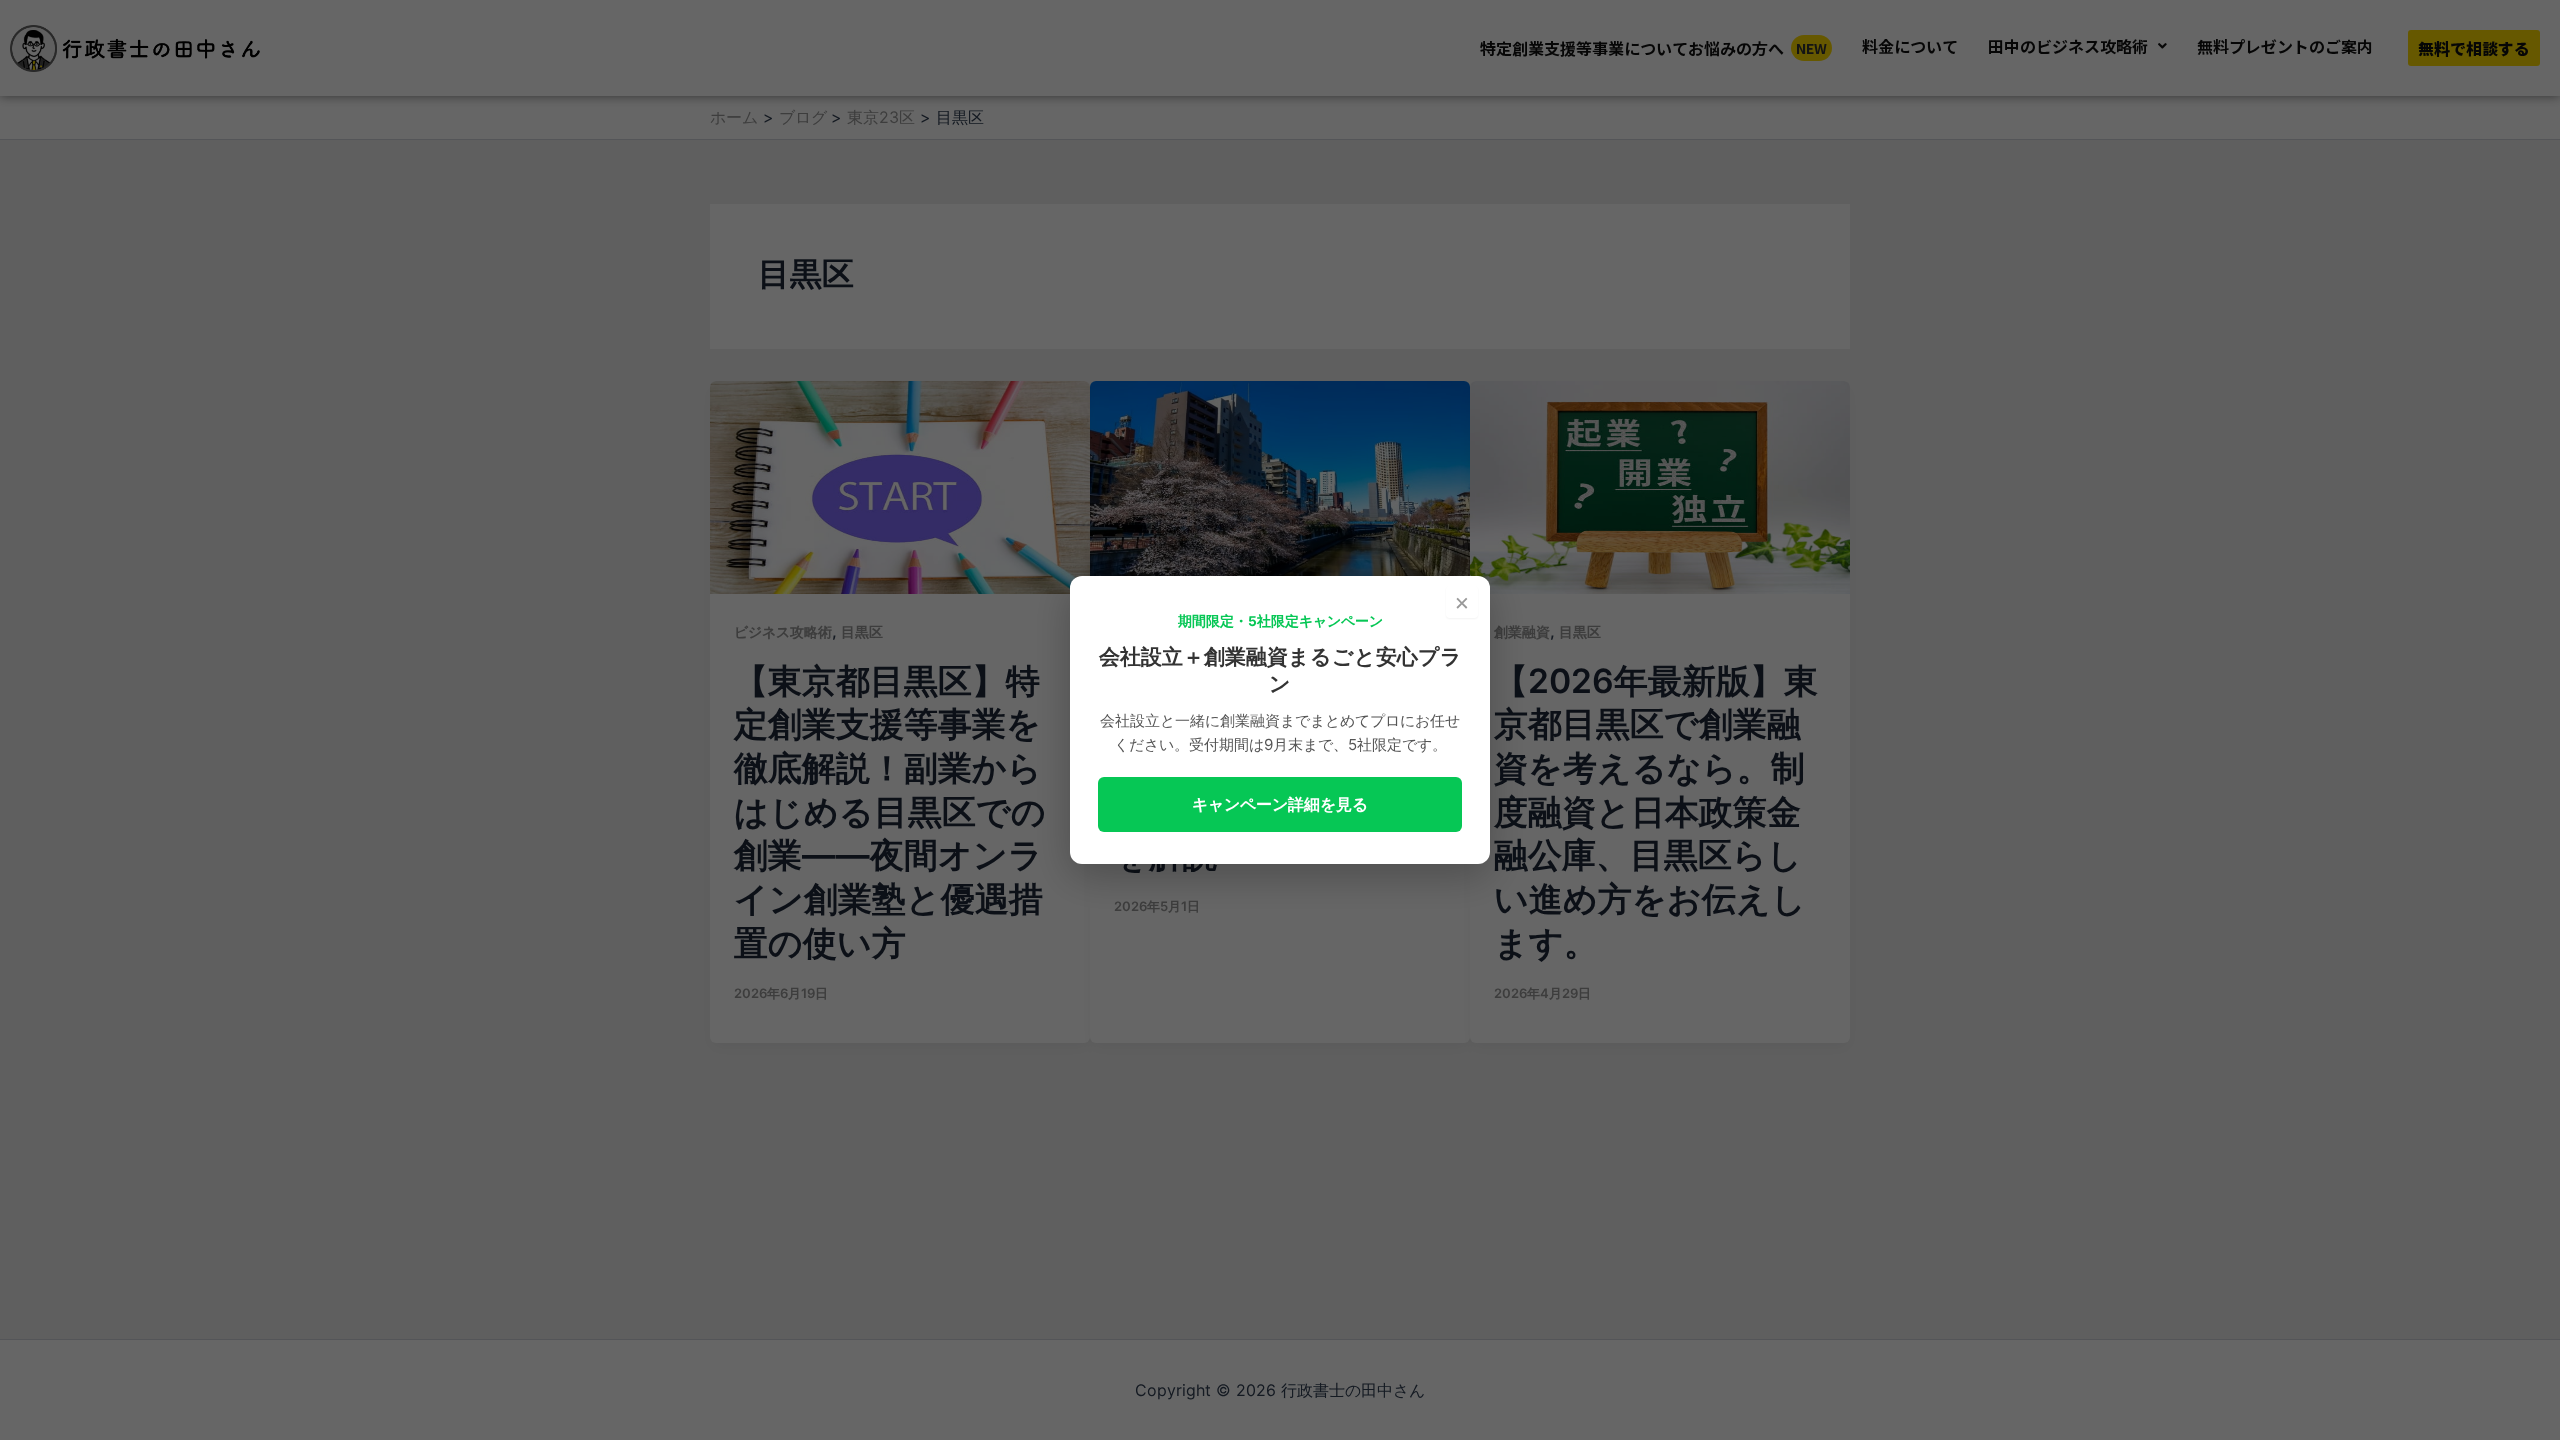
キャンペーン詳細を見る (1280, 804)
